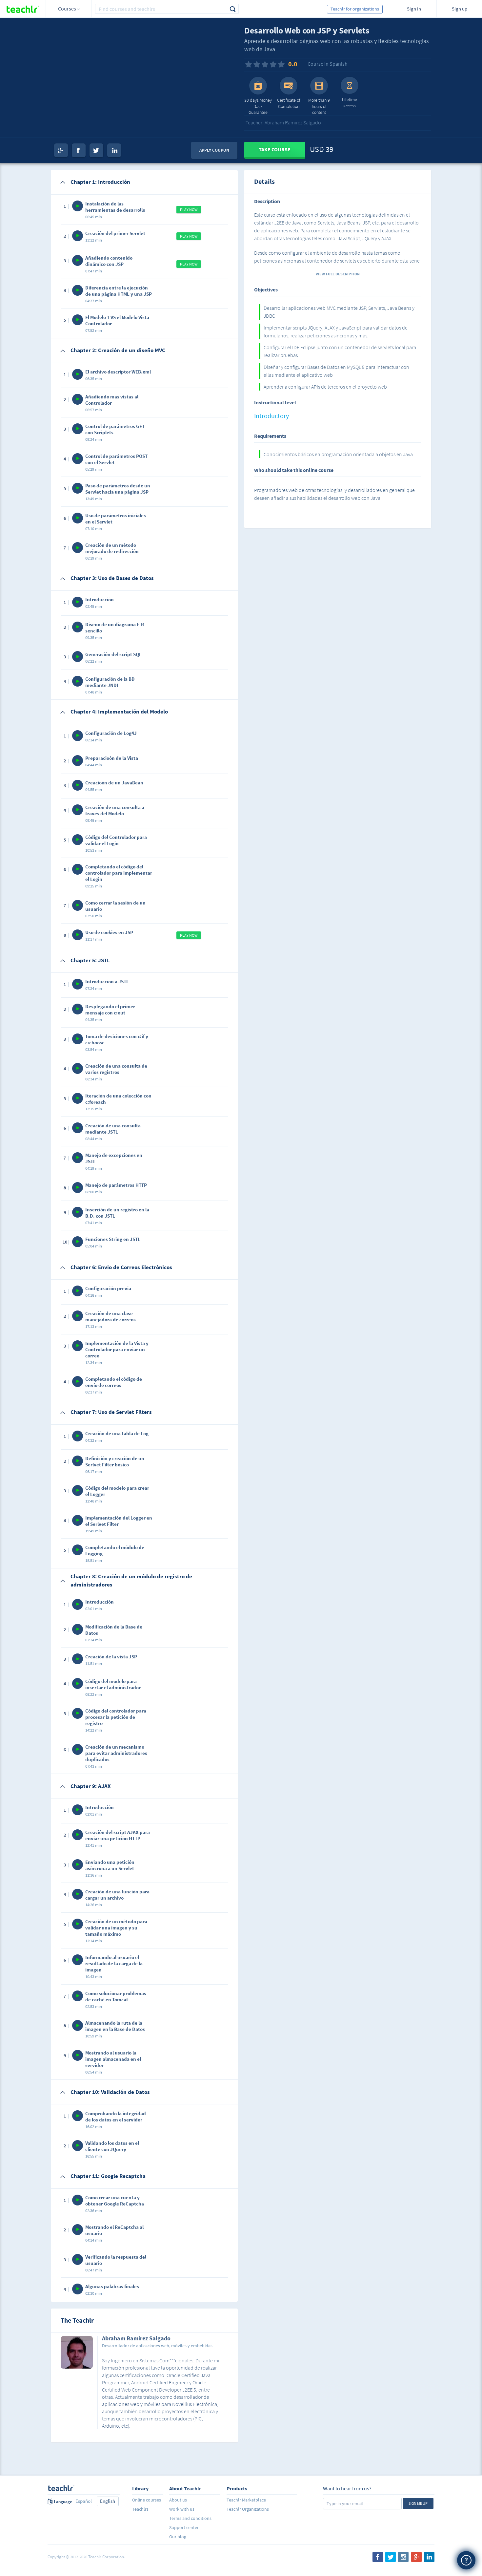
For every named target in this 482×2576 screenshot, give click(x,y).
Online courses (147, 2500)
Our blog (178, 2537)
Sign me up (418, 2503)
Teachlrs (140, 2509)
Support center (184, 2527)
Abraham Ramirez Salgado (136, 2339)
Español (84, 2501)
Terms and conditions (190, 2518)
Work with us (182, 2509)
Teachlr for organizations (355, 9)
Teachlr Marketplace (246, 2500)
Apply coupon (214, 150)
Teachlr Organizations (248, 2509)
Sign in (414, 9)
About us (178, 2500)
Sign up (460, 9)
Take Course (275, 149)
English (108, 2501)
